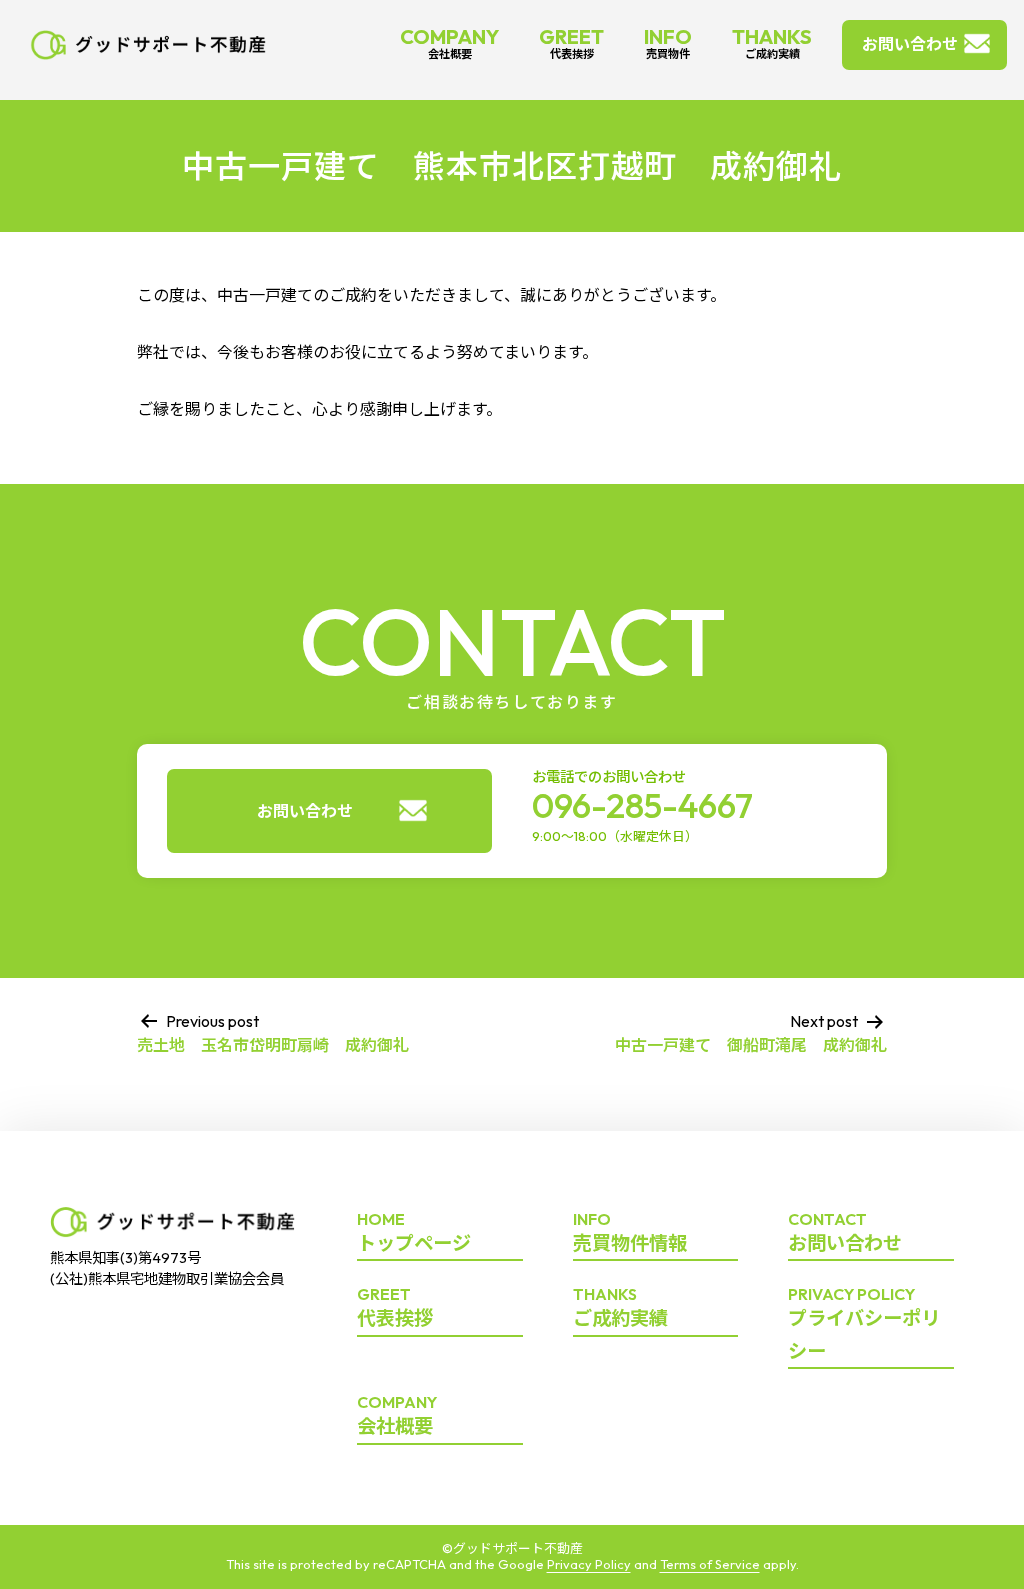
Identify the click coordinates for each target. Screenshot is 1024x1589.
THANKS (772, 42)
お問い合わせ (910, 44)
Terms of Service (710, 1564)
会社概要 (397, 1416)
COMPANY (449, 42)
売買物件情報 (630, 1233)
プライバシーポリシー (864, 1324)
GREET (571, 42)
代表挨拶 (395, 1308)
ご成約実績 (620, 1308)
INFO (668, 42)
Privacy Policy (589, 1564)
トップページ (414, 1233)
